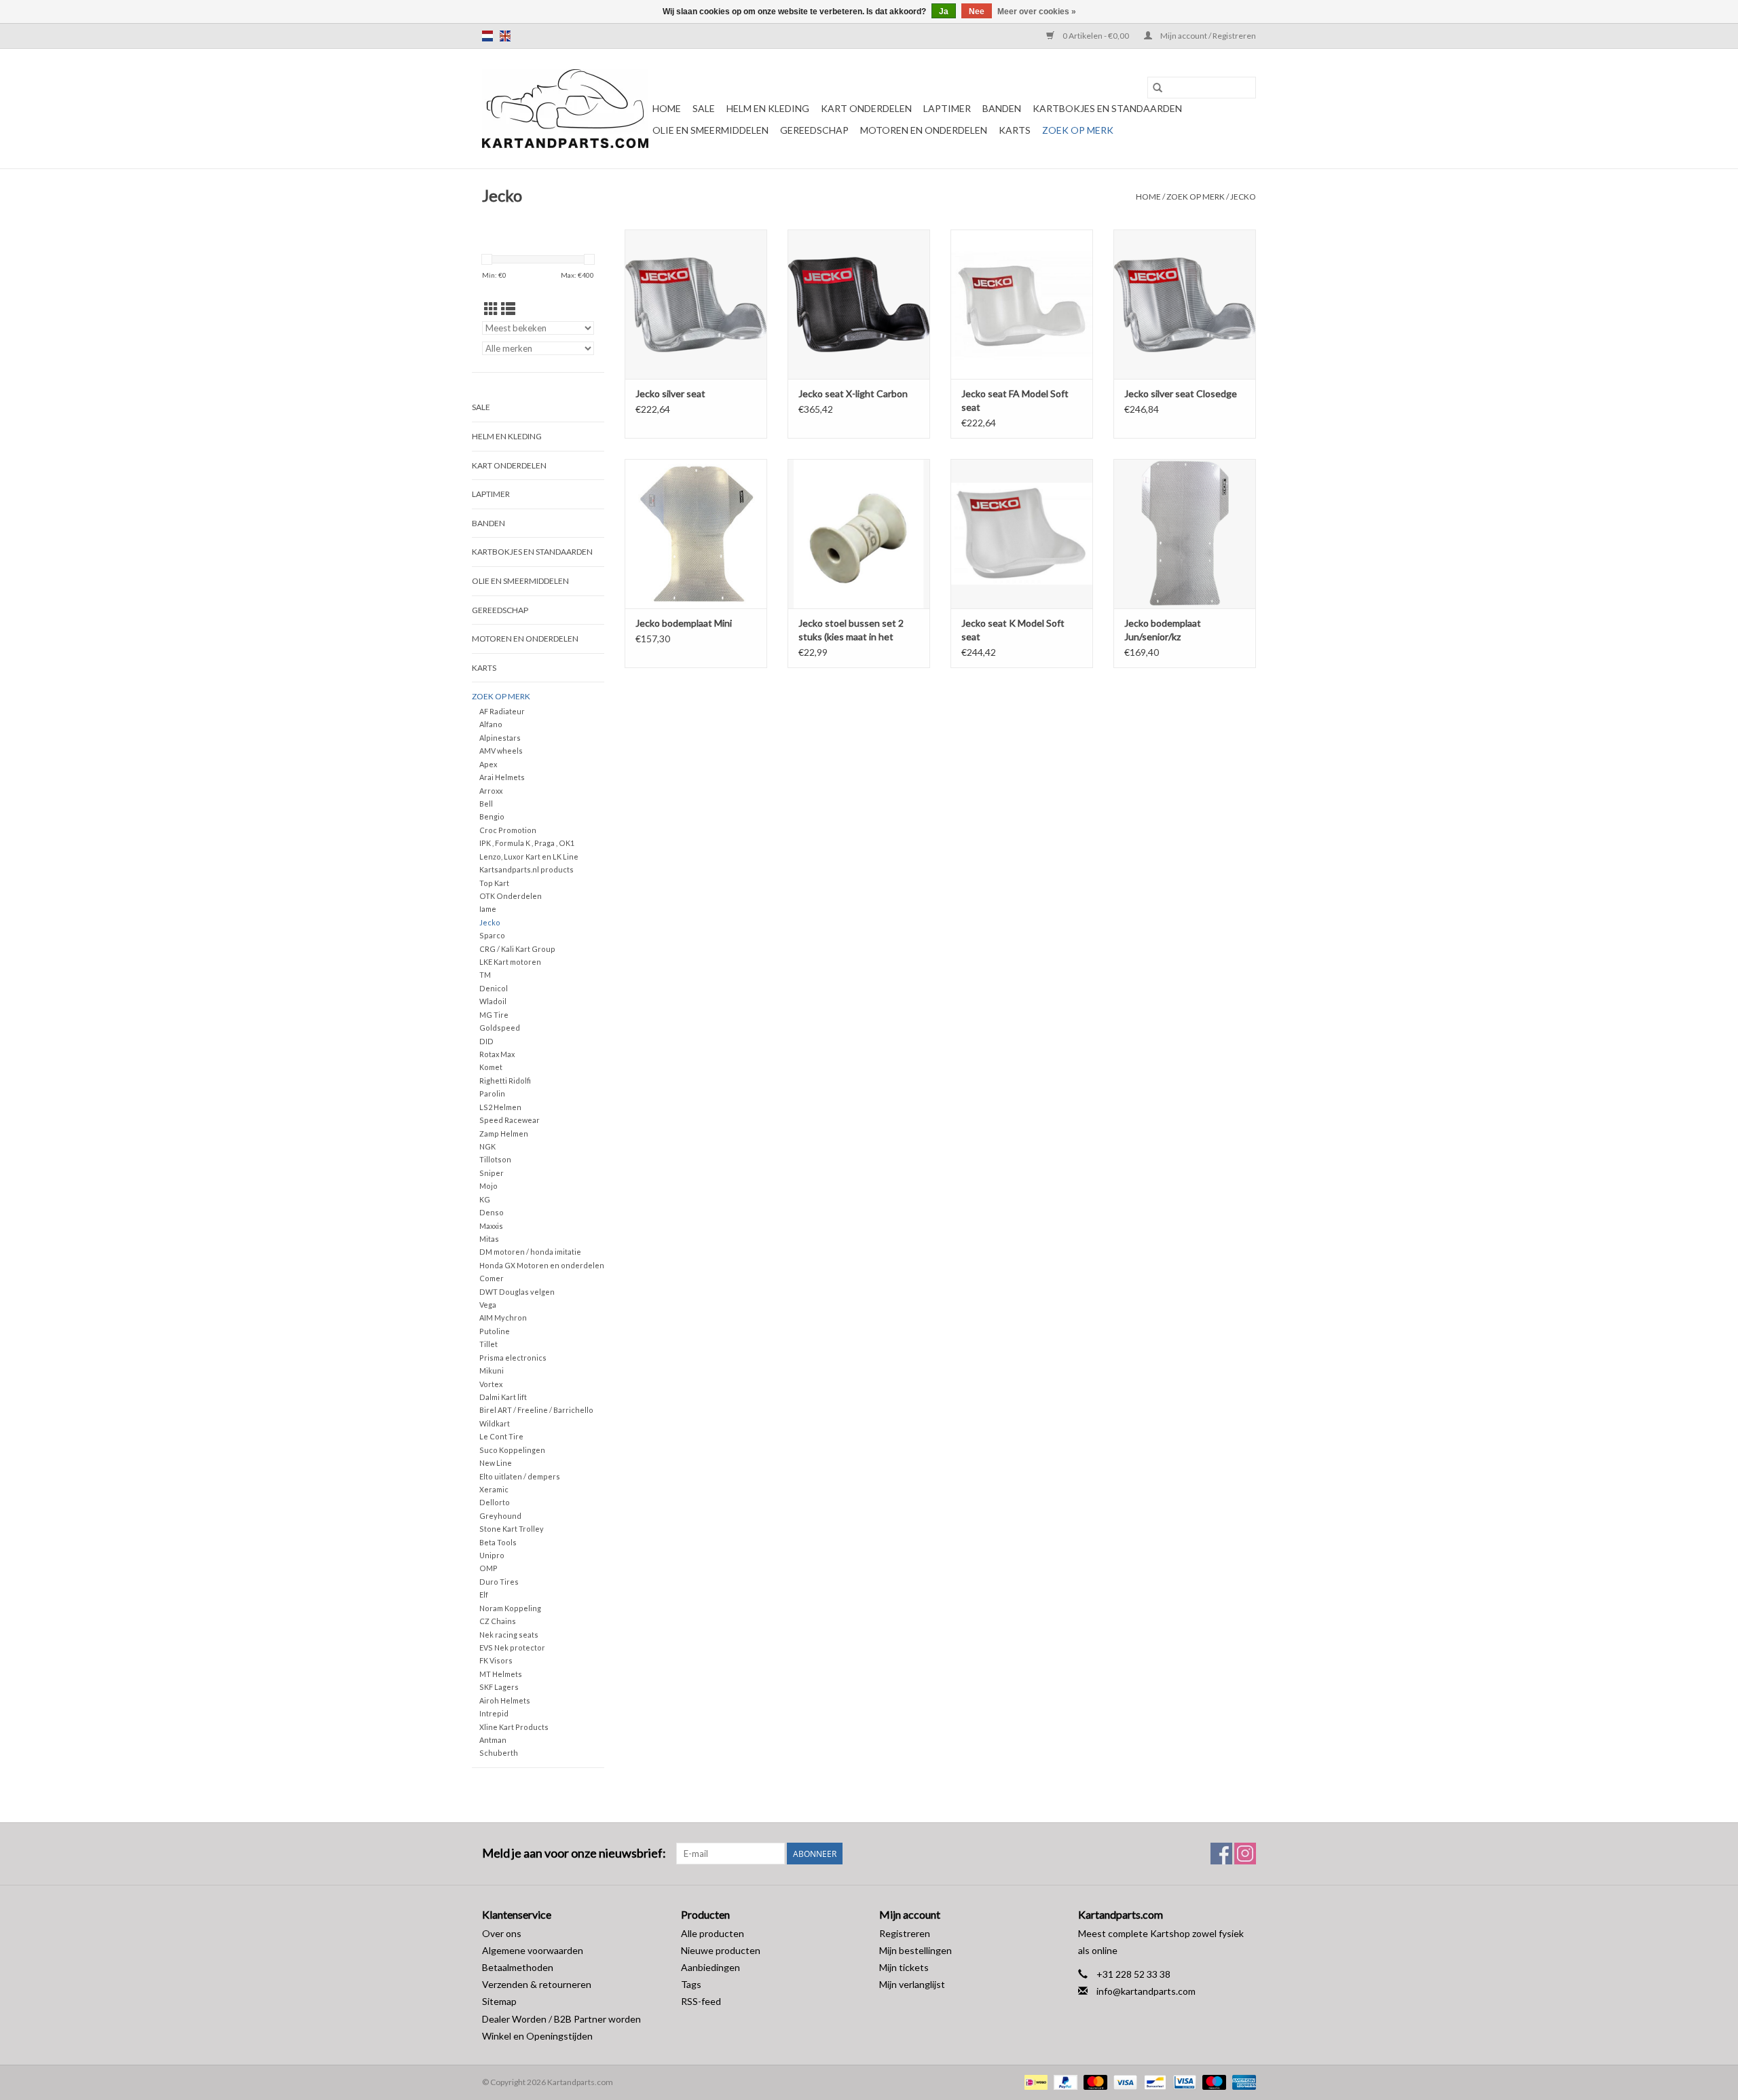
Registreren (905, 1933)
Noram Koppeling (510, 1608)
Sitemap (499, 2001)
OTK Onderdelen (511, 896)
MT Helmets (501, 1674)
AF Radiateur (502, 711)
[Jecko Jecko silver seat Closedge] (1185, 304)
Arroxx (491, 791)
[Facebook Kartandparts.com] (1221, 1854)
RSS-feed (701, 2001)
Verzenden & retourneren (537, 1984)
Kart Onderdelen (866, 108)
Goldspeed (500, 1028)
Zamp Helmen (504, 1134)
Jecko (1243, 197)
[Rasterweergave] (491, 309)
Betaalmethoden (518, 1967)
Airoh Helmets (505, 1700)
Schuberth (499, 1753)
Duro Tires (499, 1582)
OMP (488, 1568)
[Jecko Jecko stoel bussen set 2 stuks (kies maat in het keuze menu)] (859, 534)
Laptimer (947, 108)
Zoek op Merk (1078, 130)
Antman (493, 1740)
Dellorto (495, 1502)
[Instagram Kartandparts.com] (1245, 1854)
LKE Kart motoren (510, 962)
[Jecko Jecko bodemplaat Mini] (696, 534)
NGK (487, 1146)
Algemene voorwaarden (533, 1950)
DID (486, 1041)
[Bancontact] (1153, 2081)
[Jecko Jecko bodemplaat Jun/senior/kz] (1185, 534)
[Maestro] (1213, 2081)
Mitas (489, 1239)
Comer (492, 1278)
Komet (491, 1067)
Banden (1002, 108)
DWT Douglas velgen (517, 1292)
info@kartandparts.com (1146, 1991)
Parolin (492, 1093)
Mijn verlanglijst (912, 1984)
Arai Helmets (502, 777)
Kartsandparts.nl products (526, 869)
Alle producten (713, 1933)
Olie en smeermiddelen (710, 130)
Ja (944, 12)
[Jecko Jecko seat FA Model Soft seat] (1022, 304)
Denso (492, 1212)
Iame (488, 909)
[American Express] (1242, 2081)
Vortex (491, 1384)
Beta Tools (498, 1542)
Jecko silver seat (670, 393)
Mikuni (492, 1370)
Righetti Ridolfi (505, 1081)
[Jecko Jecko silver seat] (696, 304)
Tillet (488, 1344)
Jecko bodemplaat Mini (684, 623)
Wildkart (495, 1423)
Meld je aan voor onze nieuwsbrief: (574, 1853)
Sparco (492, 935)
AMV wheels (501, 751)
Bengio (492, 816)
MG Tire (494, 1015)
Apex (488, 764)
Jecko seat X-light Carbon (853, 393)
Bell (486, 804)
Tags (691, 1984)
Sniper (492, 1173)
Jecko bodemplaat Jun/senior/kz (1163, 630)
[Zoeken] (1158, 88)
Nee (977, 12)
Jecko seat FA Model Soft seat (1015, 400)
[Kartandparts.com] (565, 109)
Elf (484, 1595)
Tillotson (495, 1159)
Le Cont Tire (501, 1436)
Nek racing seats (509, 1635)
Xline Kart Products (514, 1727)
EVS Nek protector (512, 1647)
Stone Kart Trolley (512, 1529)
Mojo (488, 1186)
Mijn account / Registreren (1207, 36)
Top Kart (494, 883)
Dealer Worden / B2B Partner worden (561, 2019)
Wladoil (493, 1001)
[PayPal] (1064, 2081)
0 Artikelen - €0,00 (1096, 36)
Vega (488, 1305)
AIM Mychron (503, 1318)
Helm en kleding (768, 108)
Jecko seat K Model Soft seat (1013, 630)
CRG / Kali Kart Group (517, 949)
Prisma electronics (513, 1358)
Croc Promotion (508, 830)
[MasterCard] (1094, 2081)
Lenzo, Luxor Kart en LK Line (529, 856)
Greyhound (500, 1516)
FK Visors (496, 1660)
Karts (1015, 130)
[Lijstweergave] (508, 309)
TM (485, 975)
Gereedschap (814, 130)
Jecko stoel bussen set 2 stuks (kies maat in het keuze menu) (851, 630)
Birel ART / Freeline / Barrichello (536, 1410)
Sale (704, 108)
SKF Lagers (499, 1687)
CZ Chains (498, 1621)
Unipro (492, 1555)
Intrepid (494, 1713)
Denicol (494, 988)
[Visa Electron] (1183, 2081)
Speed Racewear (510, 1120)
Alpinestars (500, 738)
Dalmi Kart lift (503, 1397)
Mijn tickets (904, 1967)
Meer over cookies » (1037, 12)
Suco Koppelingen (512, 1450)
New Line (496, 1463)
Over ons (502, 1933)
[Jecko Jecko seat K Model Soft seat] (1022, 534)
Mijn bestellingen (916, 1950)
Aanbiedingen (710, 1967)
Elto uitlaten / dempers (520, 1476)
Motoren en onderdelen (924, 130)
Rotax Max (497, 1054)
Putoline (495, 1331)
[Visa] (1124, 2081)
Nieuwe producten (721, 1950)
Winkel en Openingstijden (537, 2036)
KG (485, 1199)
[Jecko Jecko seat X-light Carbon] (859, 304)
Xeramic (494, 1489)
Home (667, 108)
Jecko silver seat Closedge (1181, 393)
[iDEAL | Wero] (1034, 2081)
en (505, 36)
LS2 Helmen (500, 1107)
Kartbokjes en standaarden (1107, 108)
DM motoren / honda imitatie (530, 1252)
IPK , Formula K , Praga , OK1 (527, 843)
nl (487, 36)
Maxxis (491, 1226)
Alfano (491, 724)
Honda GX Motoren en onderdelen (542, 1265)
